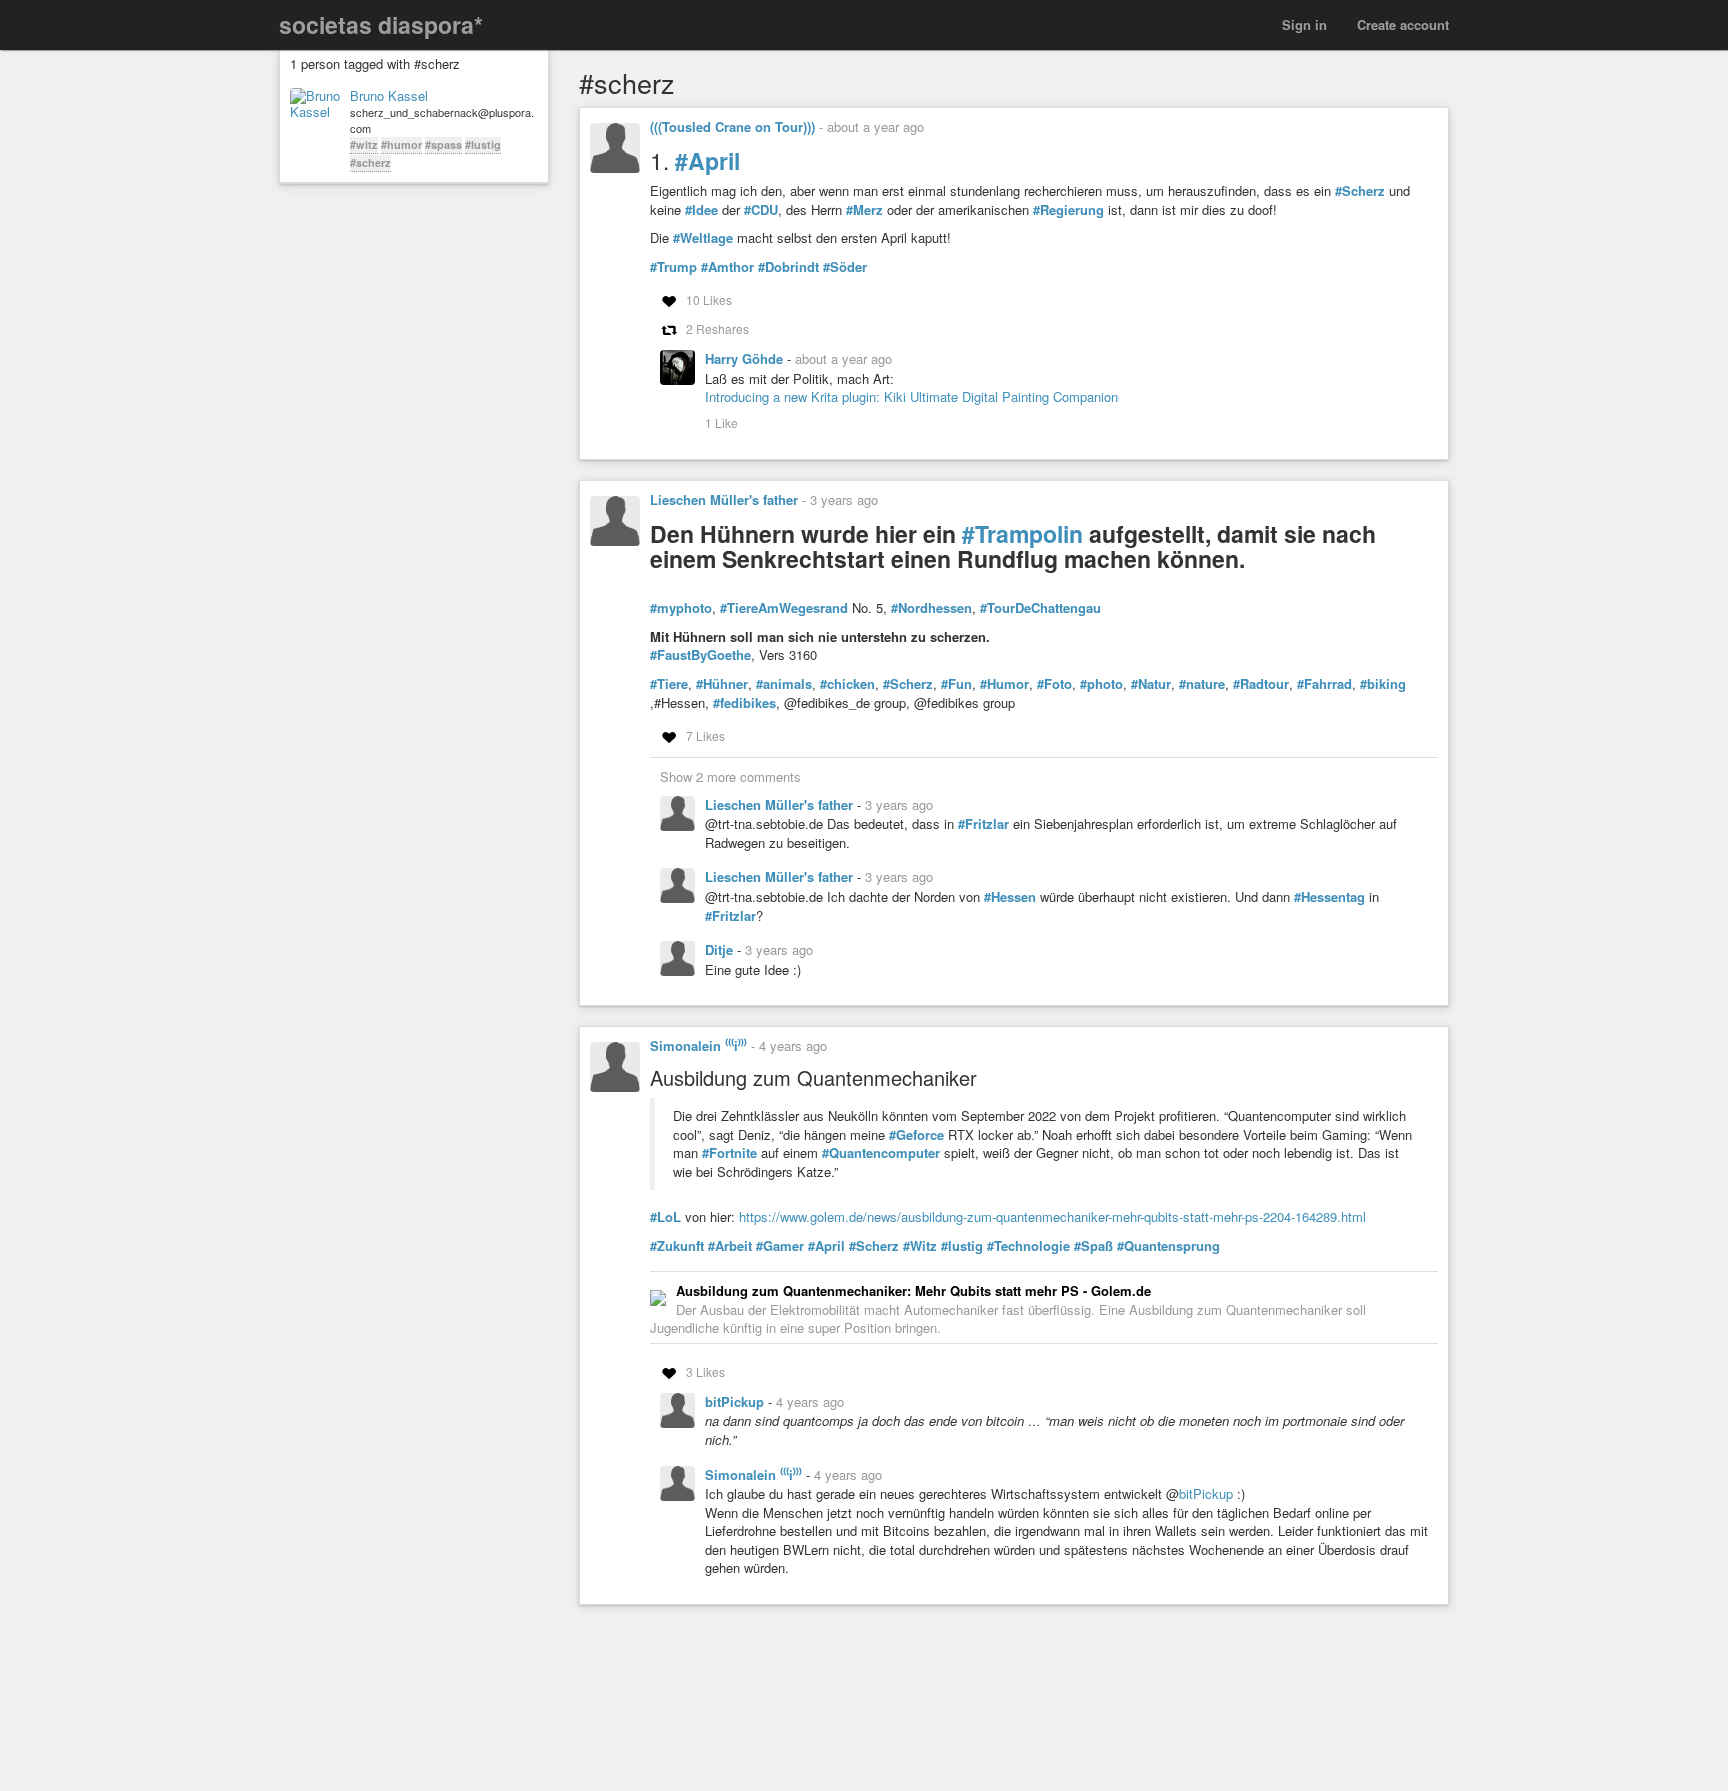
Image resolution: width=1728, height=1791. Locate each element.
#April (707, 160)
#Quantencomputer (881, 1153)
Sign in (1304, 24)
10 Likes (709, 299)
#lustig (483, 144)
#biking (1383, 684)
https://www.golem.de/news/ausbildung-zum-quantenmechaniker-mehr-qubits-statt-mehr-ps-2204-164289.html (1052, 1216)
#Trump (673, 267)
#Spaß (1093, 1246)
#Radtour (1261, 684)
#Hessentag (1329, 897)
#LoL (665, 1217)
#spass (443, 144)
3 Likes (705, 1371)
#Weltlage (703, 238)
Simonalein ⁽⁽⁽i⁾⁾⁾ (698, 1045)
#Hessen (1010, 897)
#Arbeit (730, 1246)
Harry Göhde (746, 358)
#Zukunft (677, 1246)
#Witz (920, 1246)
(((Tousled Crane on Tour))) (732, 126)
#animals (784, 684)
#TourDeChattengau (1040, 608)
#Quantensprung (1168, 1246)
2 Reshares (717, 328)
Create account (1403, 24)
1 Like (721, 422)
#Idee (701, 210)
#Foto (1054, 684)
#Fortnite (729, 1153)
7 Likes (705, 735)
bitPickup (736, 1401)
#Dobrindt (788, 267)
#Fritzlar (983, 824)
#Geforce (916, 1135)
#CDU (761, 210)
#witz (364, 144)
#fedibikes (744, 703)
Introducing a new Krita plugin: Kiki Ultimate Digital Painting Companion (911, 396)
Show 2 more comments (730, 776)
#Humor (1004, 684)
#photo (1101, 684)
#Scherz (1360, 191)
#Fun (956, 684)
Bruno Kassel (389, 96)
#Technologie (1028, 1246)
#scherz (370, 162)
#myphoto (681, 608)
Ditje (721, 949)
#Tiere (669, 684)
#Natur (1151, 684)
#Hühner (722, 684)
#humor (401, 144)
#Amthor (727, 267)
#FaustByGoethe (700, 655)
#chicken (847, 684)
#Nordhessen (931, 608)
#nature (1202, 684)
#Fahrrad (1324, 684)
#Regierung (1068, 210)
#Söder (845, 267)
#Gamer (780, 1246)
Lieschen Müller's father (724, 499)
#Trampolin (1022, 533)
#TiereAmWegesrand (784, 608)
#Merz (864, 210)
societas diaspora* (381, 24)
